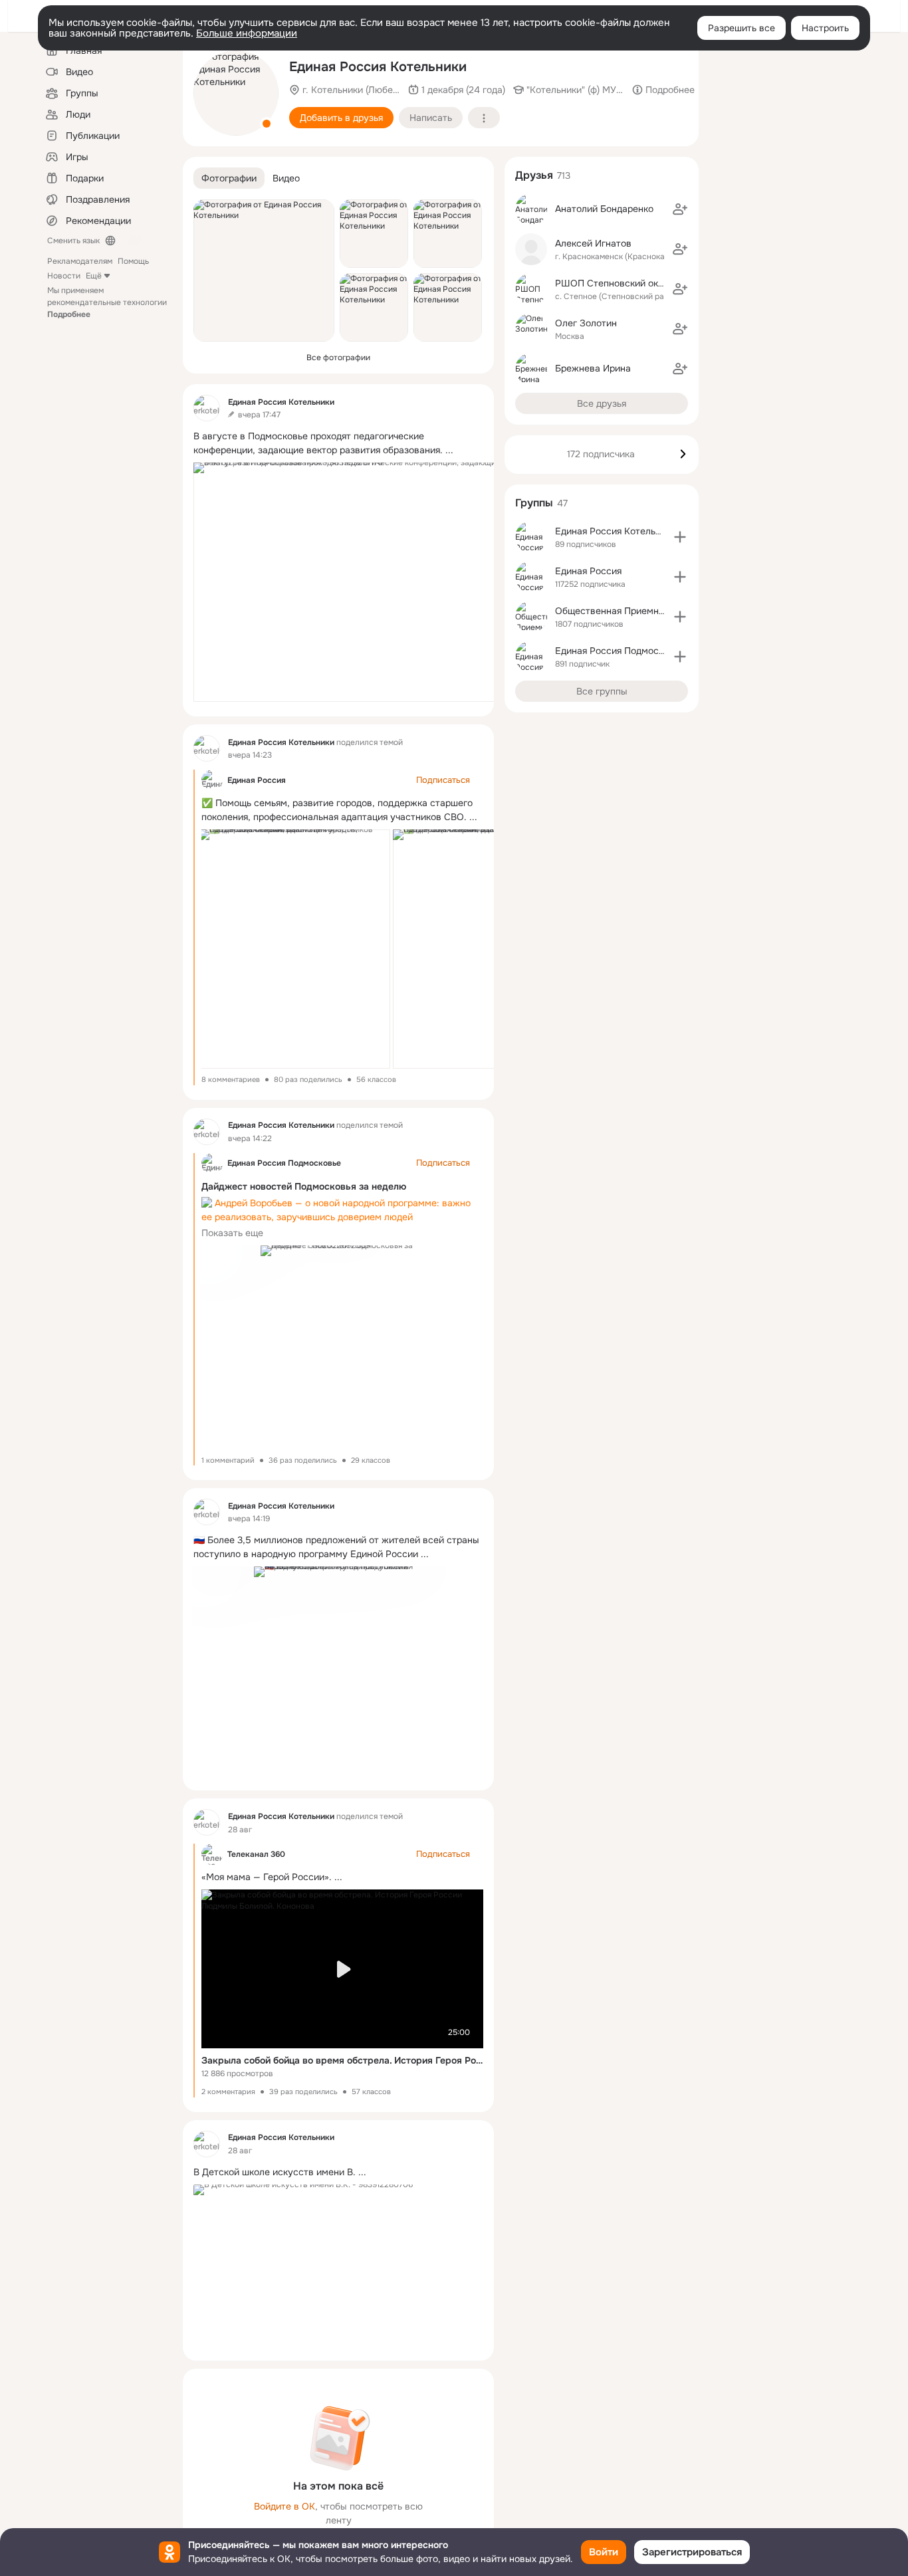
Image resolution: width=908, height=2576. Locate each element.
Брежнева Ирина (593, 368)
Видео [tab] (286, 178)
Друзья (534, 175)
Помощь (133, 261)
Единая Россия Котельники (616, 531)
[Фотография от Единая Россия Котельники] (236, 93)
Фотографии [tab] (229, 178)
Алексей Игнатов (593, 243)
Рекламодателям (80, 261)
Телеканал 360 (256, 1854)
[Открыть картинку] (352, 582)
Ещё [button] (94, 276)
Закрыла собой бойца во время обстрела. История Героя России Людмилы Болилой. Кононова (342, 2060)
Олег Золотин (586, 323)
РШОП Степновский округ (614, 283)
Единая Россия (257, 780)
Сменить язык (73, 241)
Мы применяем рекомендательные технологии (107, 302)
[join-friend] (680, 209)
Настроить (825, 28)
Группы (534, 503)
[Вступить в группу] (680, 537)
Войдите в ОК (284, 2506)
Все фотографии (338, 358)
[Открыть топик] (338, 443)
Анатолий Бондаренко (604, 209)
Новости (64, 276)
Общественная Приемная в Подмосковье (647, 611)
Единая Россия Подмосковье (284, 1163)
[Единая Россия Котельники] (207, 408)
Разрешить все (741, 28)
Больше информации (247, 33)
